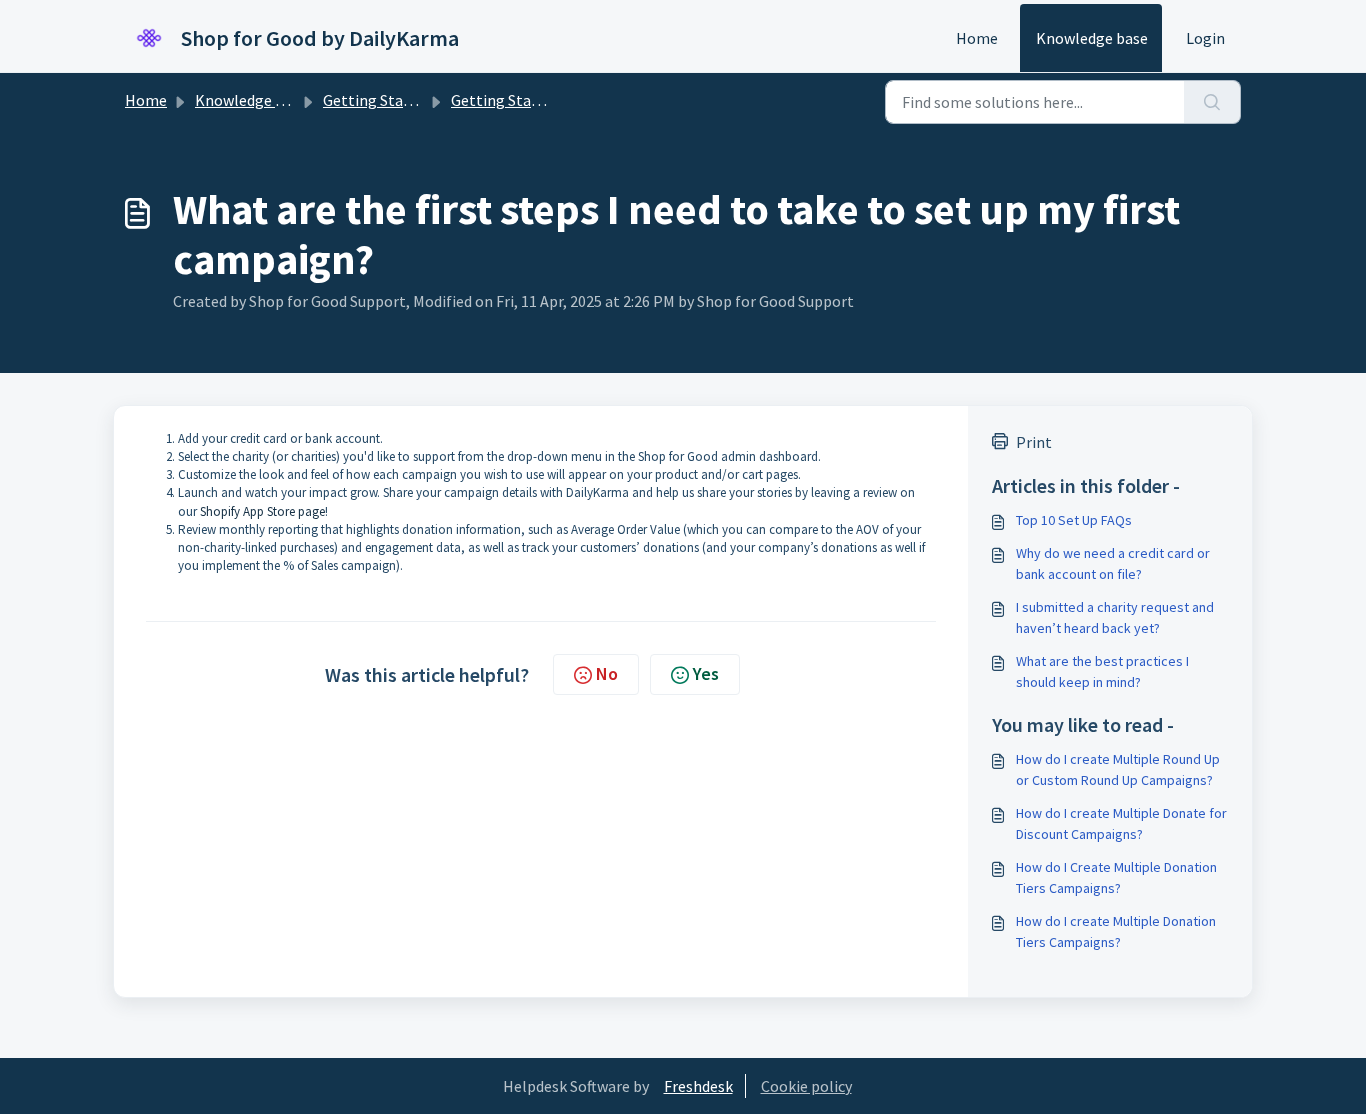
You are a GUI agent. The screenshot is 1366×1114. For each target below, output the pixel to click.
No (607, 673)
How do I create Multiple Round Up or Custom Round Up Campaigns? (1118, 769)
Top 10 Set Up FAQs (1074, 520)
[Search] (1212, 102)
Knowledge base (1092, 38)
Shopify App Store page (262, 511)
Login (1205, 38)
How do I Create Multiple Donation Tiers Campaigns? (1116, 877)
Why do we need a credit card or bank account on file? (1113, 563)
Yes (706, 673)
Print (1034, 442)
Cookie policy (806, 1086)
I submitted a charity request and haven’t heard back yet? (1115, 617)
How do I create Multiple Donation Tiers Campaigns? (1116, 931)
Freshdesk (698, 1086)
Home (977, 38)
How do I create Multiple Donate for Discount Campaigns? (1121, 823)
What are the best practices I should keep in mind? (1102, 671)
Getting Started (377, 100)
